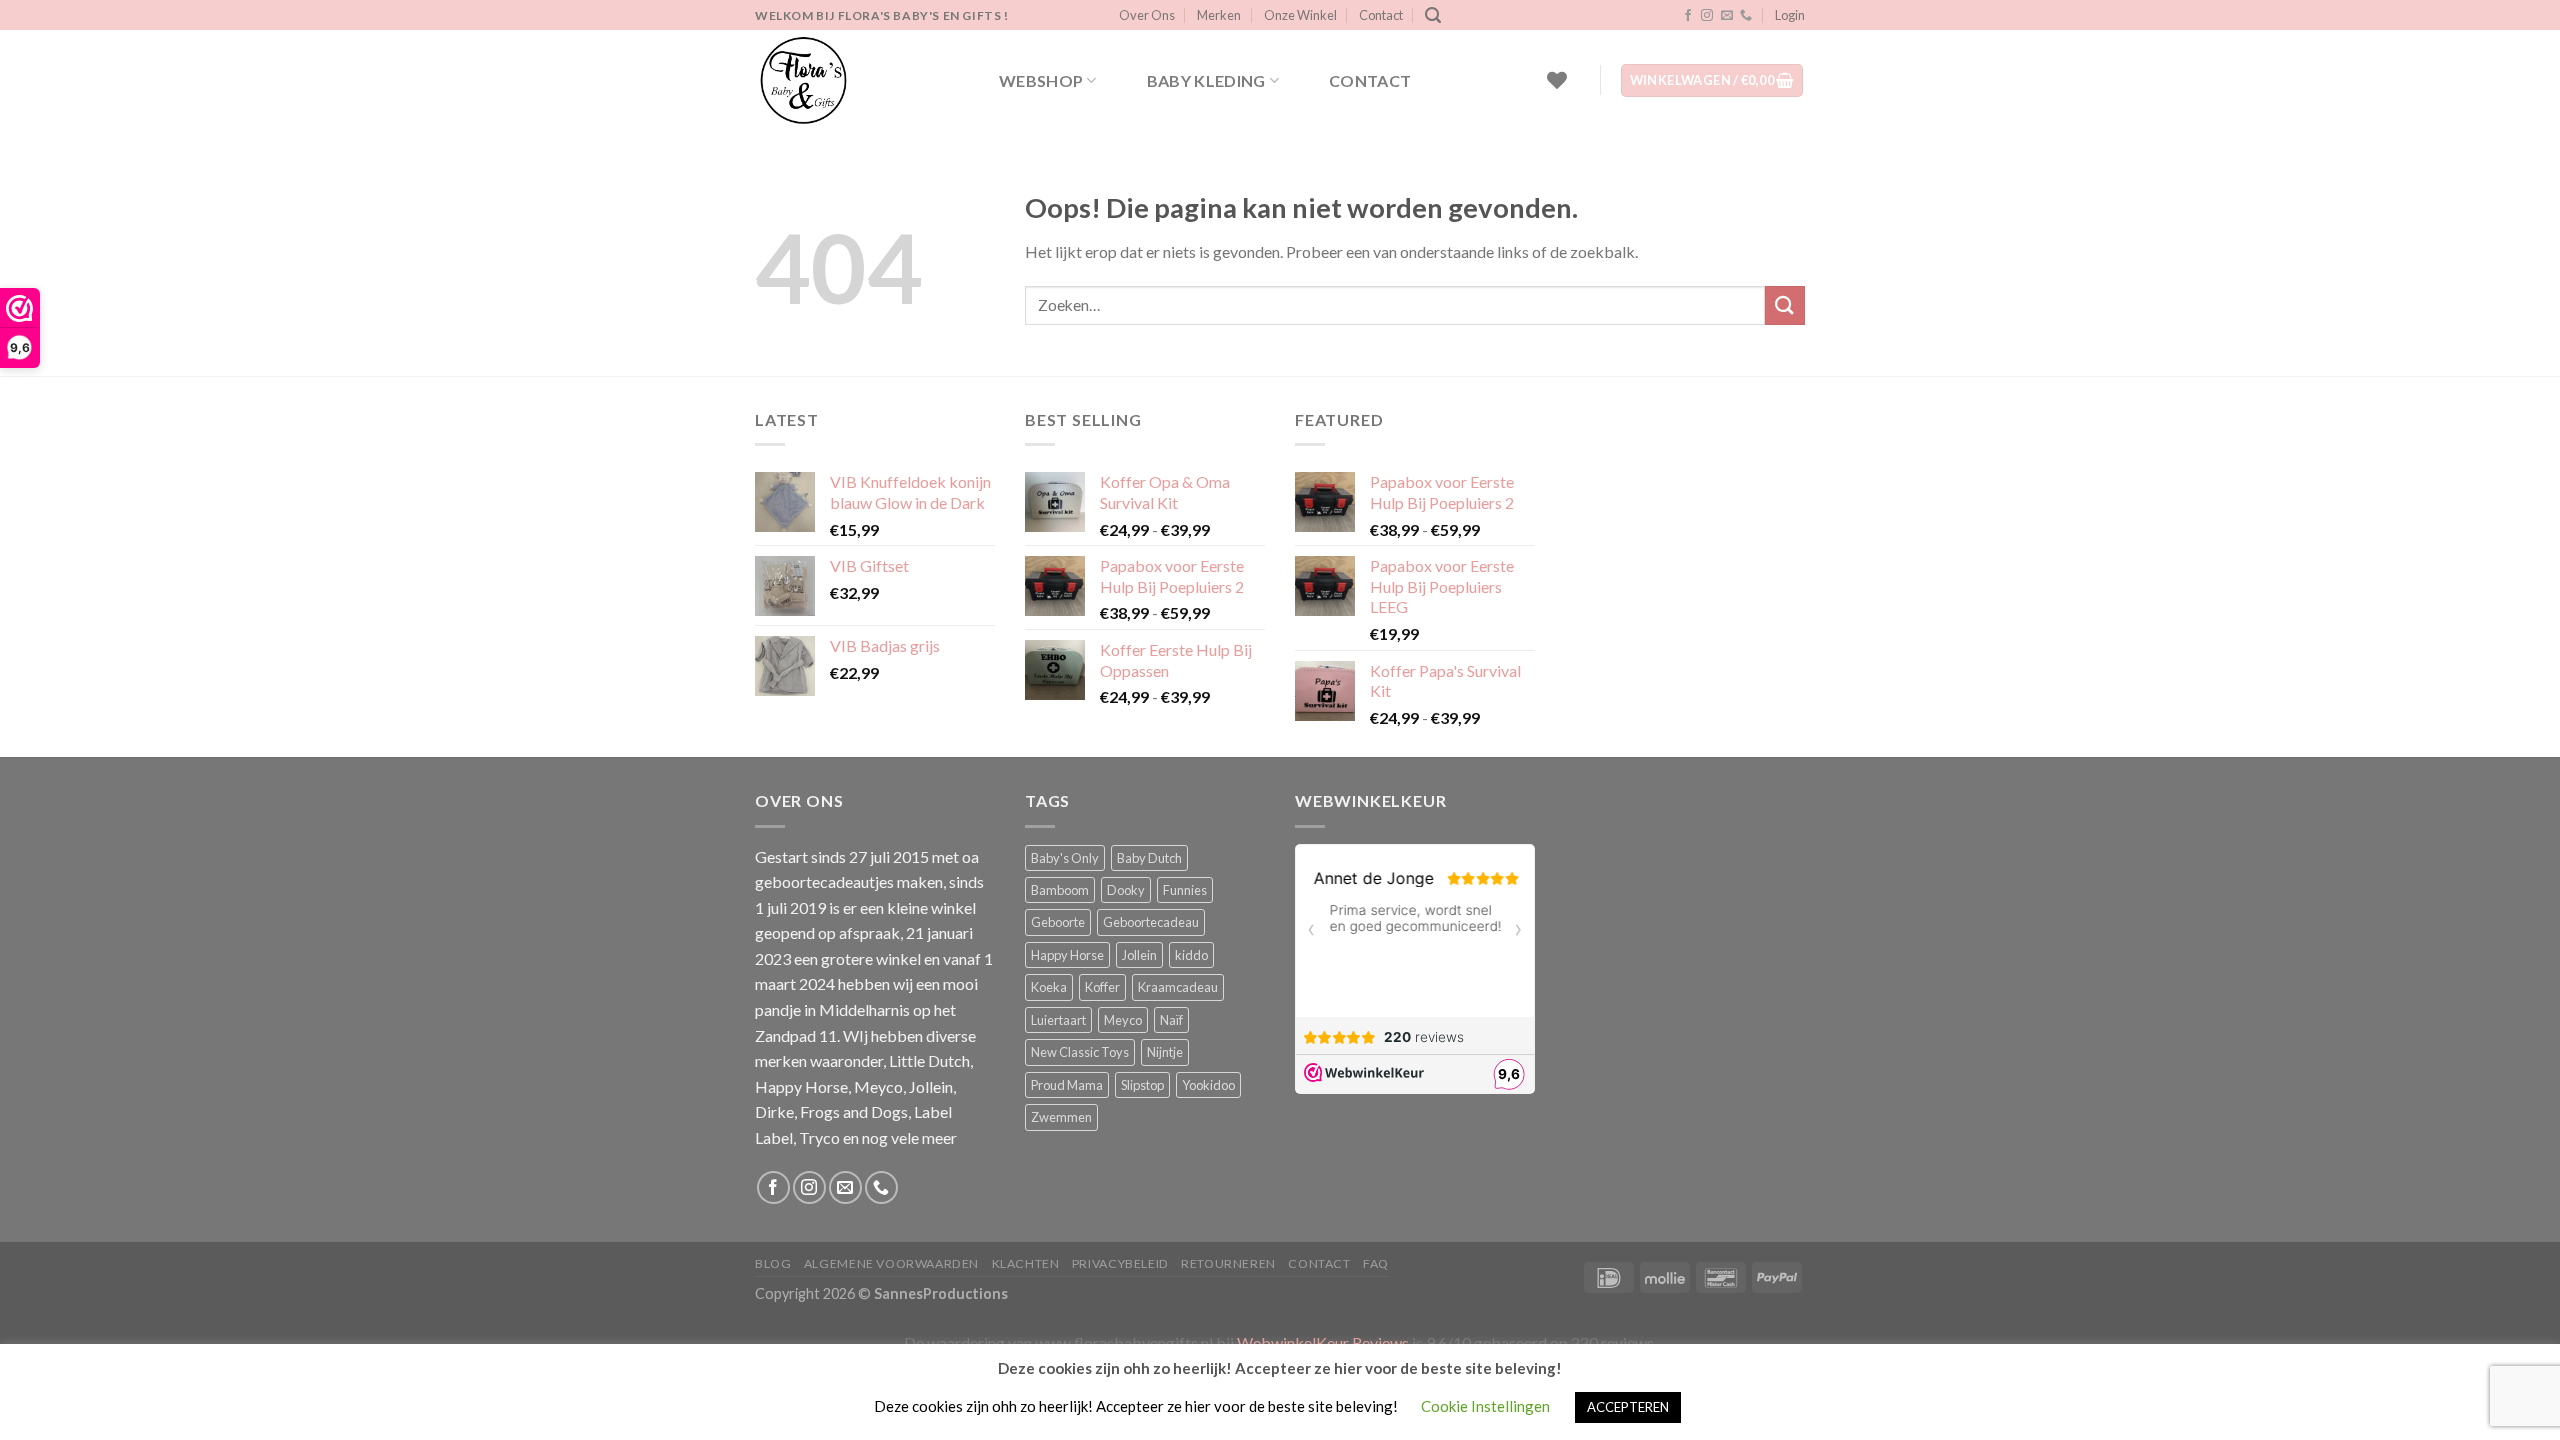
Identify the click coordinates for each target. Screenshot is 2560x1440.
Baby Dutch (1149, 858)
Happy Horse (1067, 955)
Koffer (1102, 987)
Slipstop (1142, 1085)
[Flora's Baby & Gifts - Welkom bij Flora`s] (855, 80)
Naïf (1171, 1020)
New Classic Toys (1080, 1052)
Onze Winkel (1300, 15)
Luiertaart (1058, 1020)
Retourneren (1228, 1263)
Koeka (1049, 987)
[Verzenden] (1785, 305)
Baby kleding (1206, 80)
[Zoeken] (1433, 15)
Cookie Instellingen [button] (1485, 1406)
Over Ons (1147, 15)
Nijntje (1165, 1052)
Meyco (1123, 1020)
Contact (1381, 15)
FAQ (1376, 1263)
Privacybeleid (1120, 1263)
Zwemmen (1061, 1117)
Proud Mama (1067, 1085)
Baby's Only (1065, 858)
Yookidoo (1208, 1085)
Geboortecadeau (1151, 922)
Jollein (1139, 955)
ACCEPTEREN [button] (1628, 1407)
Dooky (1126, 890)
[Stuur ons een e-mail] (1727, 16)
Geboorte (1058, 922)
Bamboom (1060, 890)
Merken (1219, 15)
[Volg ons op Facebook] (1688, 16)
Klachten (1026, 1263)
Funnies (1185, 890)
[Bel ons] (1746, 16)
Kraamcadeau (1178, 987)
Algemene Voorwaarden (891, 1263)
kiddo (1191, 955)
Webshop (1041, 80)
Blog (773, 1263)
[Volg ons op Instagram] (1707, 16)
